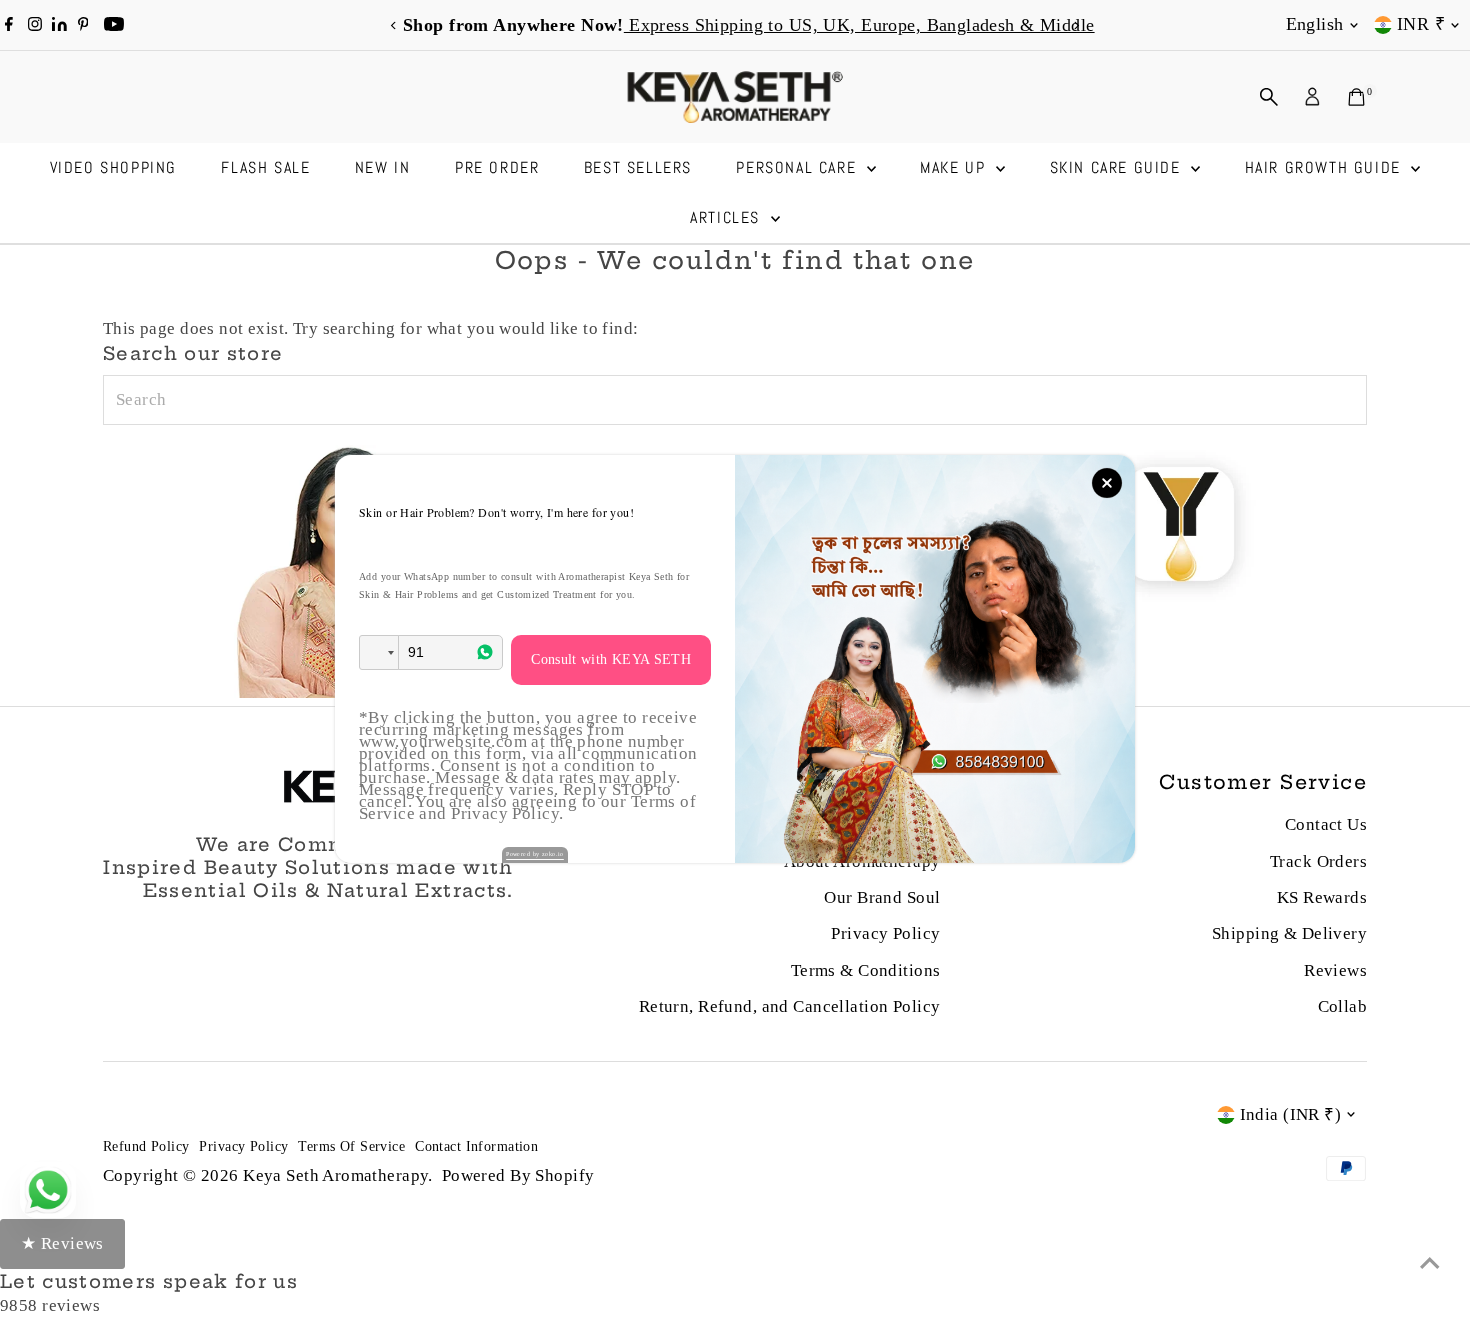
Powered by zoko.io (535, 854)
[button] (379, 652)
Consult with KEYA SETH (611, 659)
